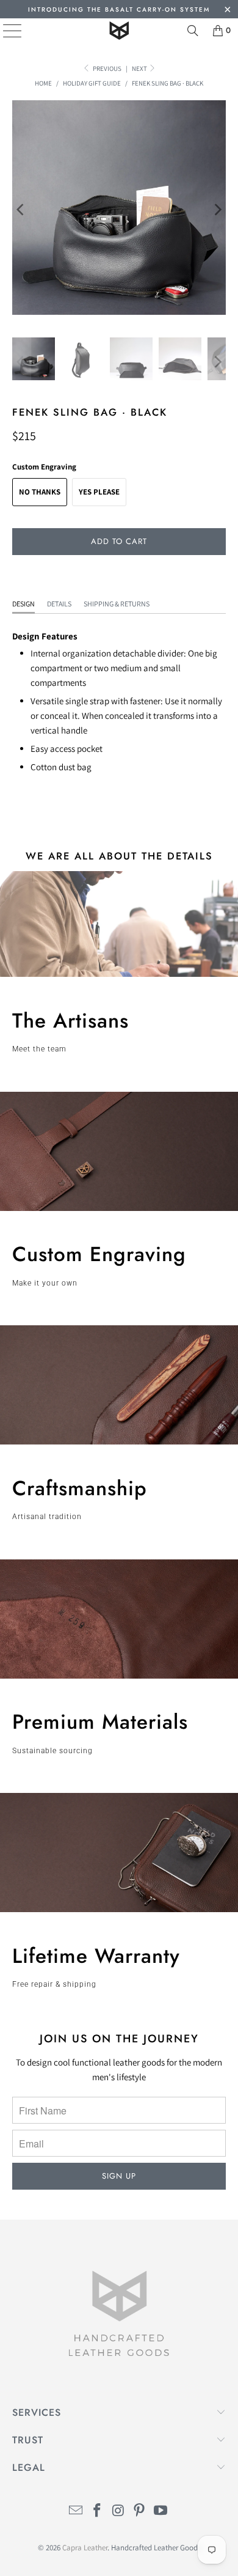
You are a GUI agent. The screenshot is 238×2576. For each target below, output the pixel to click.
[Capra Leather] (119, 31)
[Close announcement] (227, 11)
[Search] (193, 31)
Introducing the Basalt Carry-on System (119, 9)
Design (23, 604)
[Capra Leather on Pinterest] (140, 2512)
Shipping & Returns (117, 604)
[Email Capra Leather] (76, 2512)
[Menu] (3, 31)
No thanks (40, 492)
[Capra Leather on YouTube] (161, 2512)
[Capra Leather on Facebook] (97, 2512)
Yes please (99, 492)
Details (59, 604)
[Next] (217, 210)
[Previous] (21, 210)
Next (140, 68)
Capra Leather (85, 2548)
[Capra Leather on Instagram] (118, 2512)
